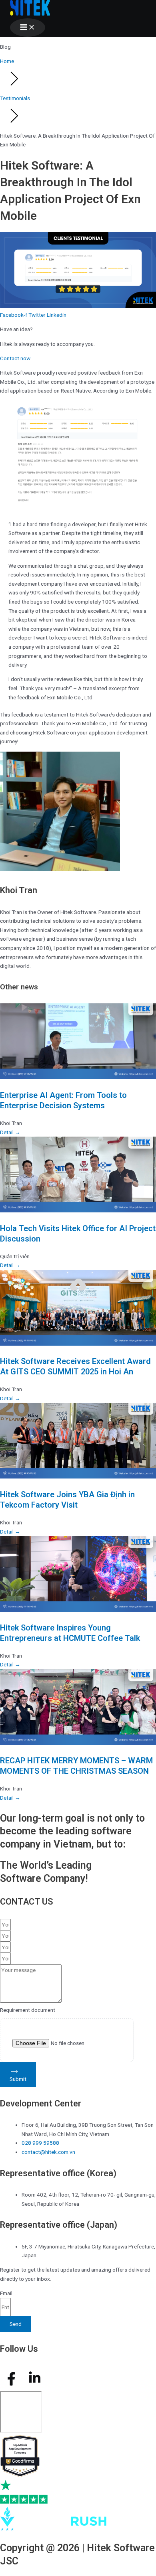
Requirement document (28, 2010)
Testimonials (15, 98)
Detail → (10, 1132)
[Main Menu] (28, 28)
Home (7, 61)
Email (6, 2293)
